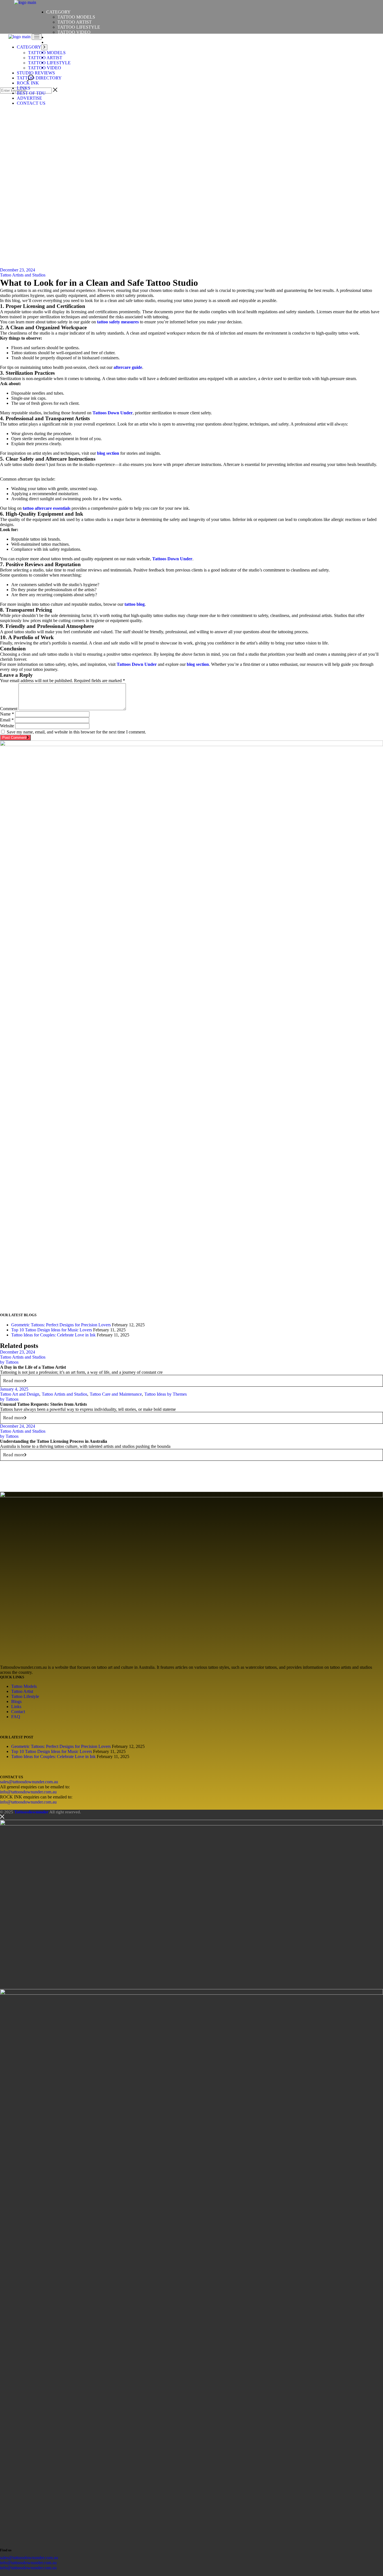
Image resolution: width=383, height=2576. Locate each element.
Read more (14, 1381)
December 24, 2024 (18, 1426)
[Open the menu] (37, 37)
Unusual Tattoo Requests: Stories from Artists (43, 1404)
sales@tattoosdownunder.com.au (29, 1782)
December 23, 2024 (18, 270)
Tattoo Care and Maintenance (116, 1394)
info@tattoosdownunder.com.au (28, 1792)
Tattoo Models (24, 1686)
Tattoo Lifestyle (25, 1696)
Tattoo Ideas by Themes (166, 1394)
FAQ (16, 1717)
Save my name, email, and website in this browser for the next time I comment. (76, 732)
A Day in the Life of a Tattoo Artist (33, 1367)
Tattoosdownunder (31, 1812)
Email (7, 720)
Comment (9, 709)
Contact (18, 1712)
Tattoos (9, 1362)
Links (16, 1707)
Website (7, 726)
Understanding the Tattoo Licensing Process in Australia (54, 1441)
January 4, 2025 (14, 1389)
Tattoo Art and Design (20, 1394)
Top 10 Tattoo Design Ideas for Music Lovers (52, 1330)
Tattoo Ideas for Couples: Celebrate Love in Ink (53, 1335)
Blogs (16, 1701)
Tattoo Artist (22, 1691)
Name (7, 714)
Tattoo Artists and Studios (23, 275)
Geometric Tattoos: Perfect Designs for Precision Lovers (61, 1325)
